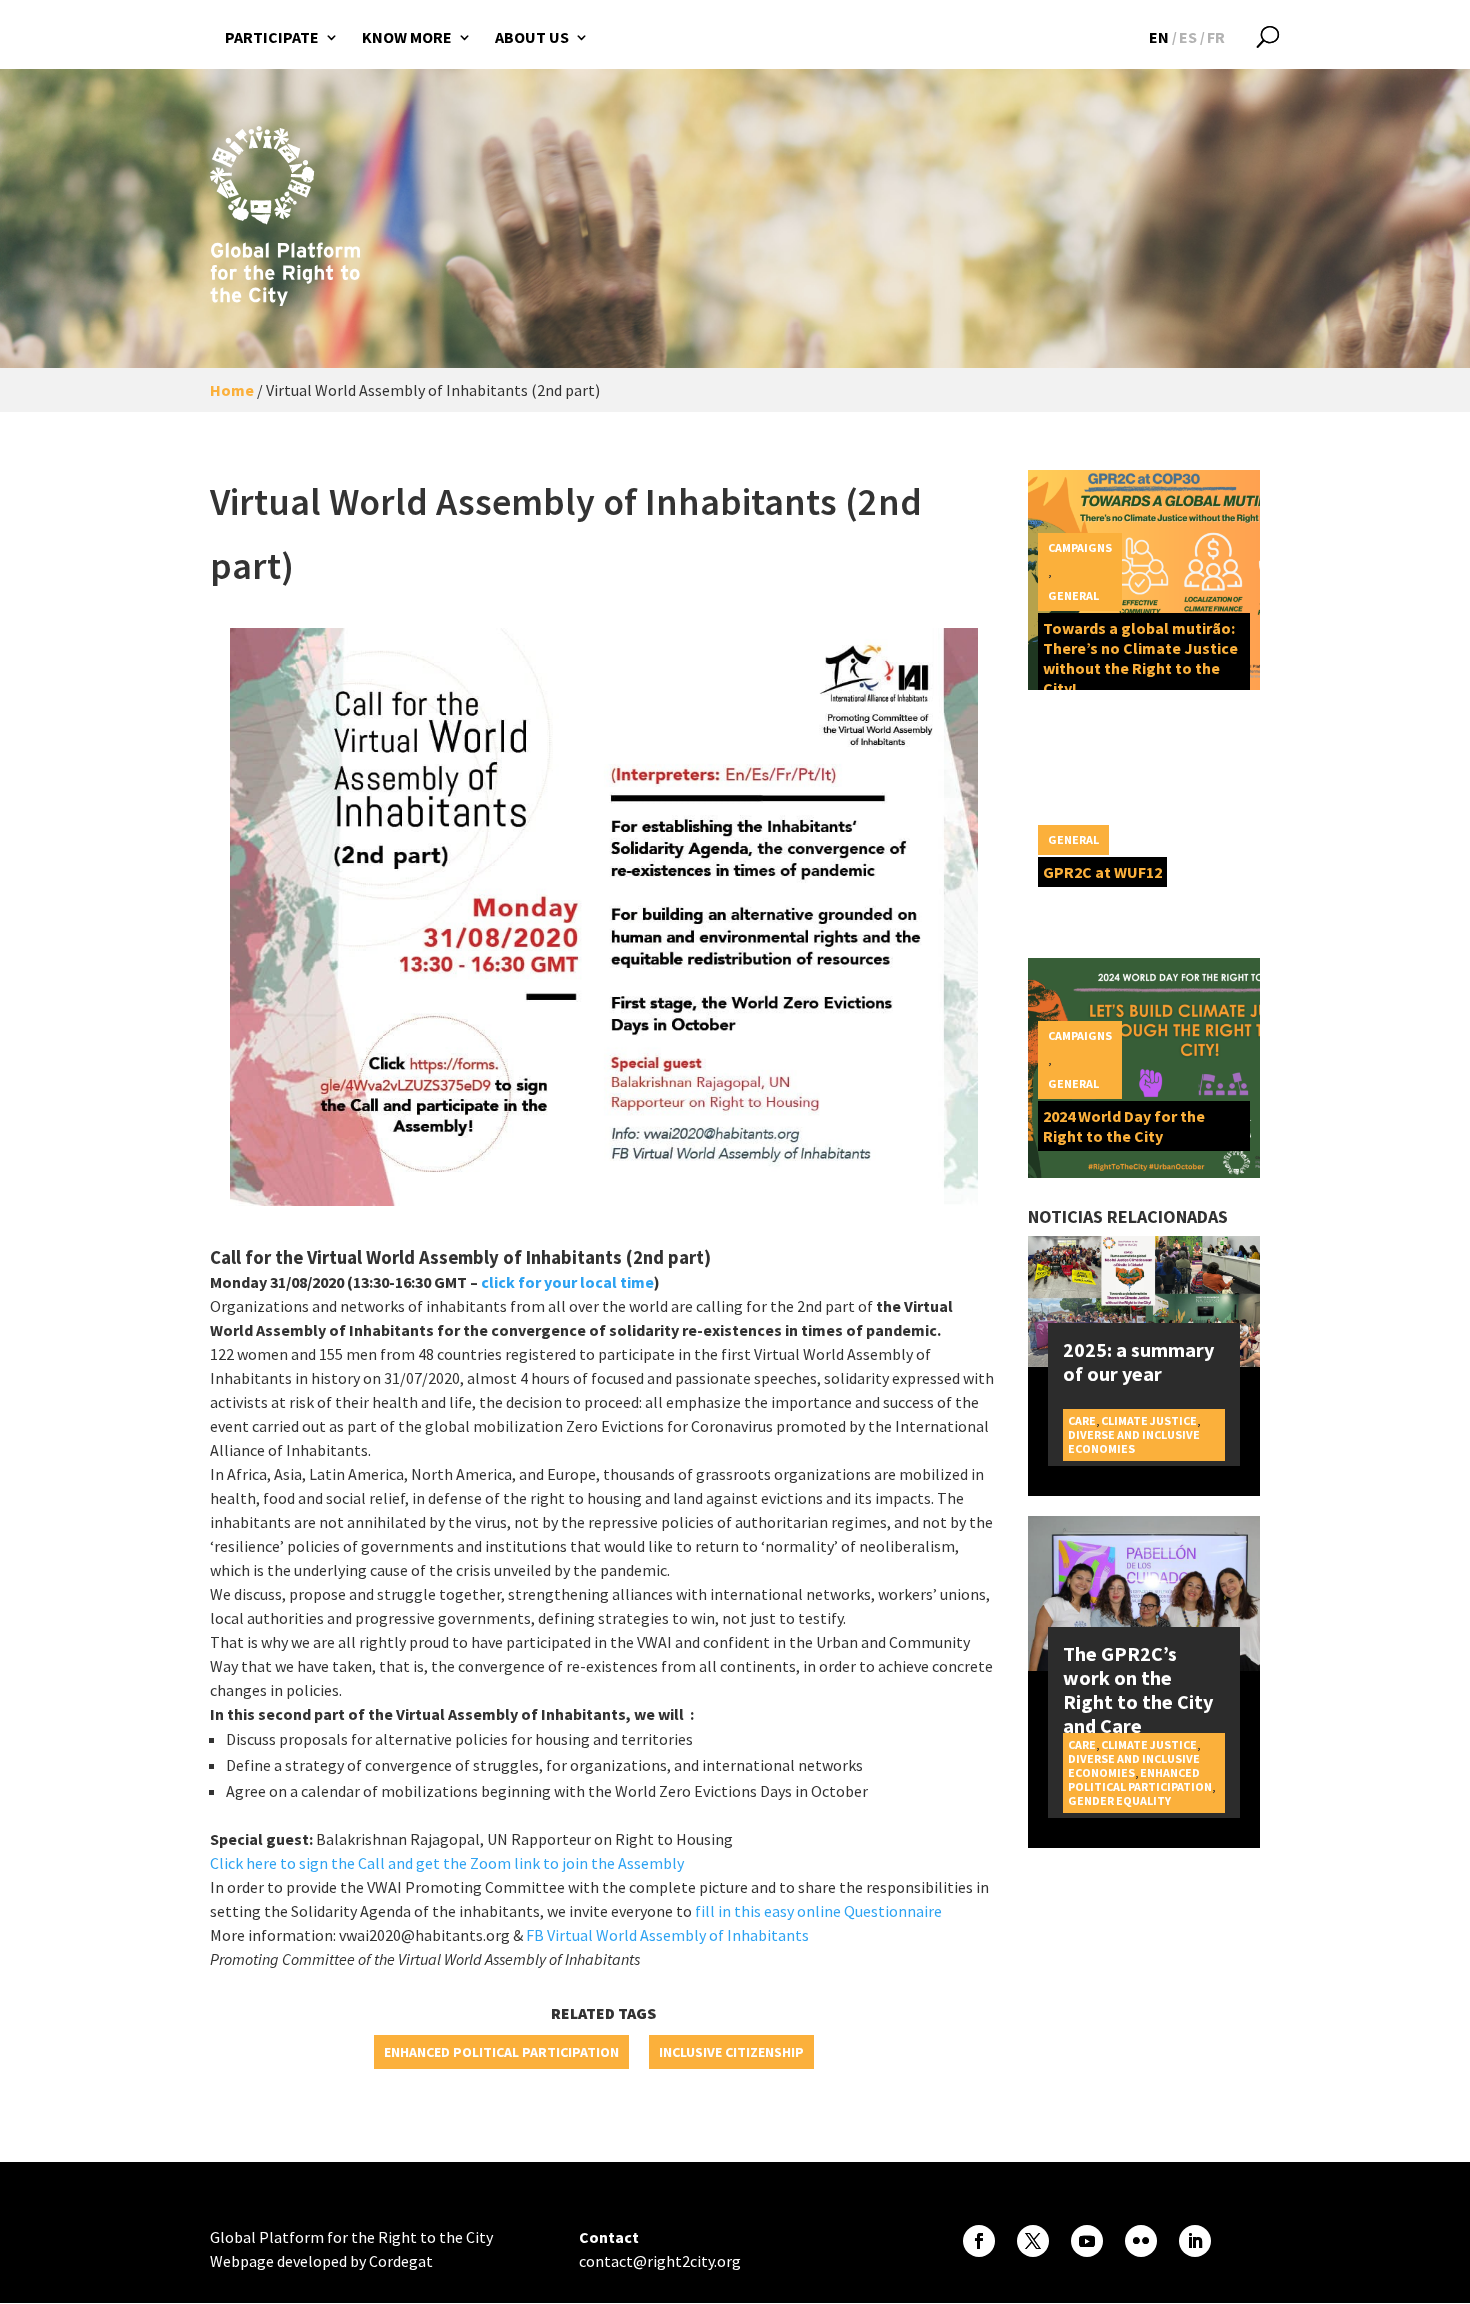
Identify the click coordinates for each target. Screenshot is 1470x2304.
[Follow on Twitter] (1033, 2241)
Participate (272, 37)
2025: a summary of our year (1138, 1361)
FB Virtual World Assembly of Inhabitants (667, 1935)
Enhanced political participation (501, 2052)
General (1073, 595)
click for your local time (567, 1282)
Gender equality (1119, 1800)
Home (232, 390)
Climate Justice (1149, 1420)
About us (532, 37)
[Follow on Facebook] (979, 2241)
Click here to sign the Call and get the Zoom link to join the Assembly (447, 1863)
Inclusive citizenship (731, 2052)
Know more (407, 37)
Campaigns (1080, 547)
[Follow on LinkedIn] (1195, 2241)
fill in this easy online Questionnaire (818, 1911)
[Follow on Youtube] (1087, 2241)
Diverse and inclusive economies (1134, 1441)
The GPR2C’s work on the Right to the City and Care (1138, 1689)
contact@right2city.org (660, 2261)
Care (1082, 1420)
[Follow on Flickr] (1141, 2241)
